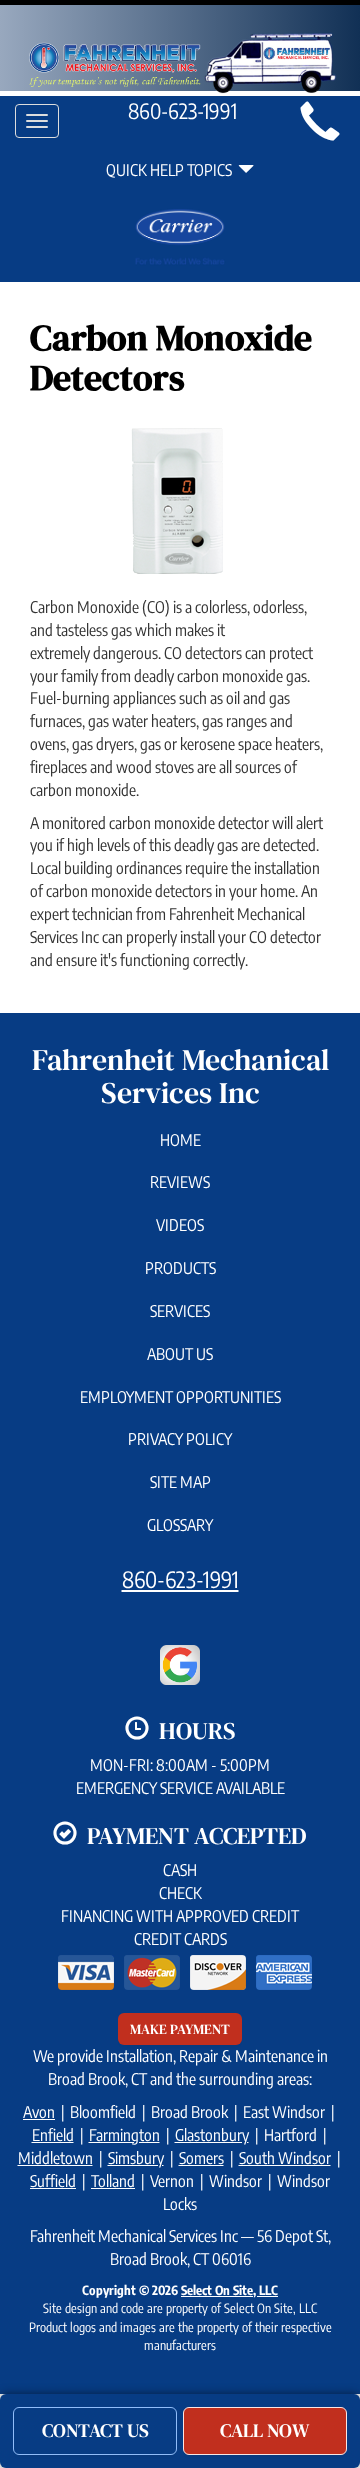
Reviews (180, 1182)
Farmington (124, 2135)
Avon (39, 2112)
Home (180, 1140)
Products (180, 1268)
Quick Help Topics (172, 170)
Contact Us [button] (95, 2430)
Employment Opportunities (180, 1397)
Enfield (53, 2135)
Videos (180, 1225)
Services (180, 1311)
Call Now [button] (265, 2430)
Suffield (53, 2181)
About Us (180, 1354)
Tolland (113, 2181)
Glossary (180, 1525)
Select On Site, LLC (229, 2290)
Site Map (180, 1482)
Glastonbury (212, 2135)
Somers (201, 2158)
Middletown (55, 2158)
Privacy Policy (180, 1439)
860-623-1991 (180, 1579)
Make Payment (180, 2029)
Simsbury (136, 2158)
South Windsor (285, 2158)
